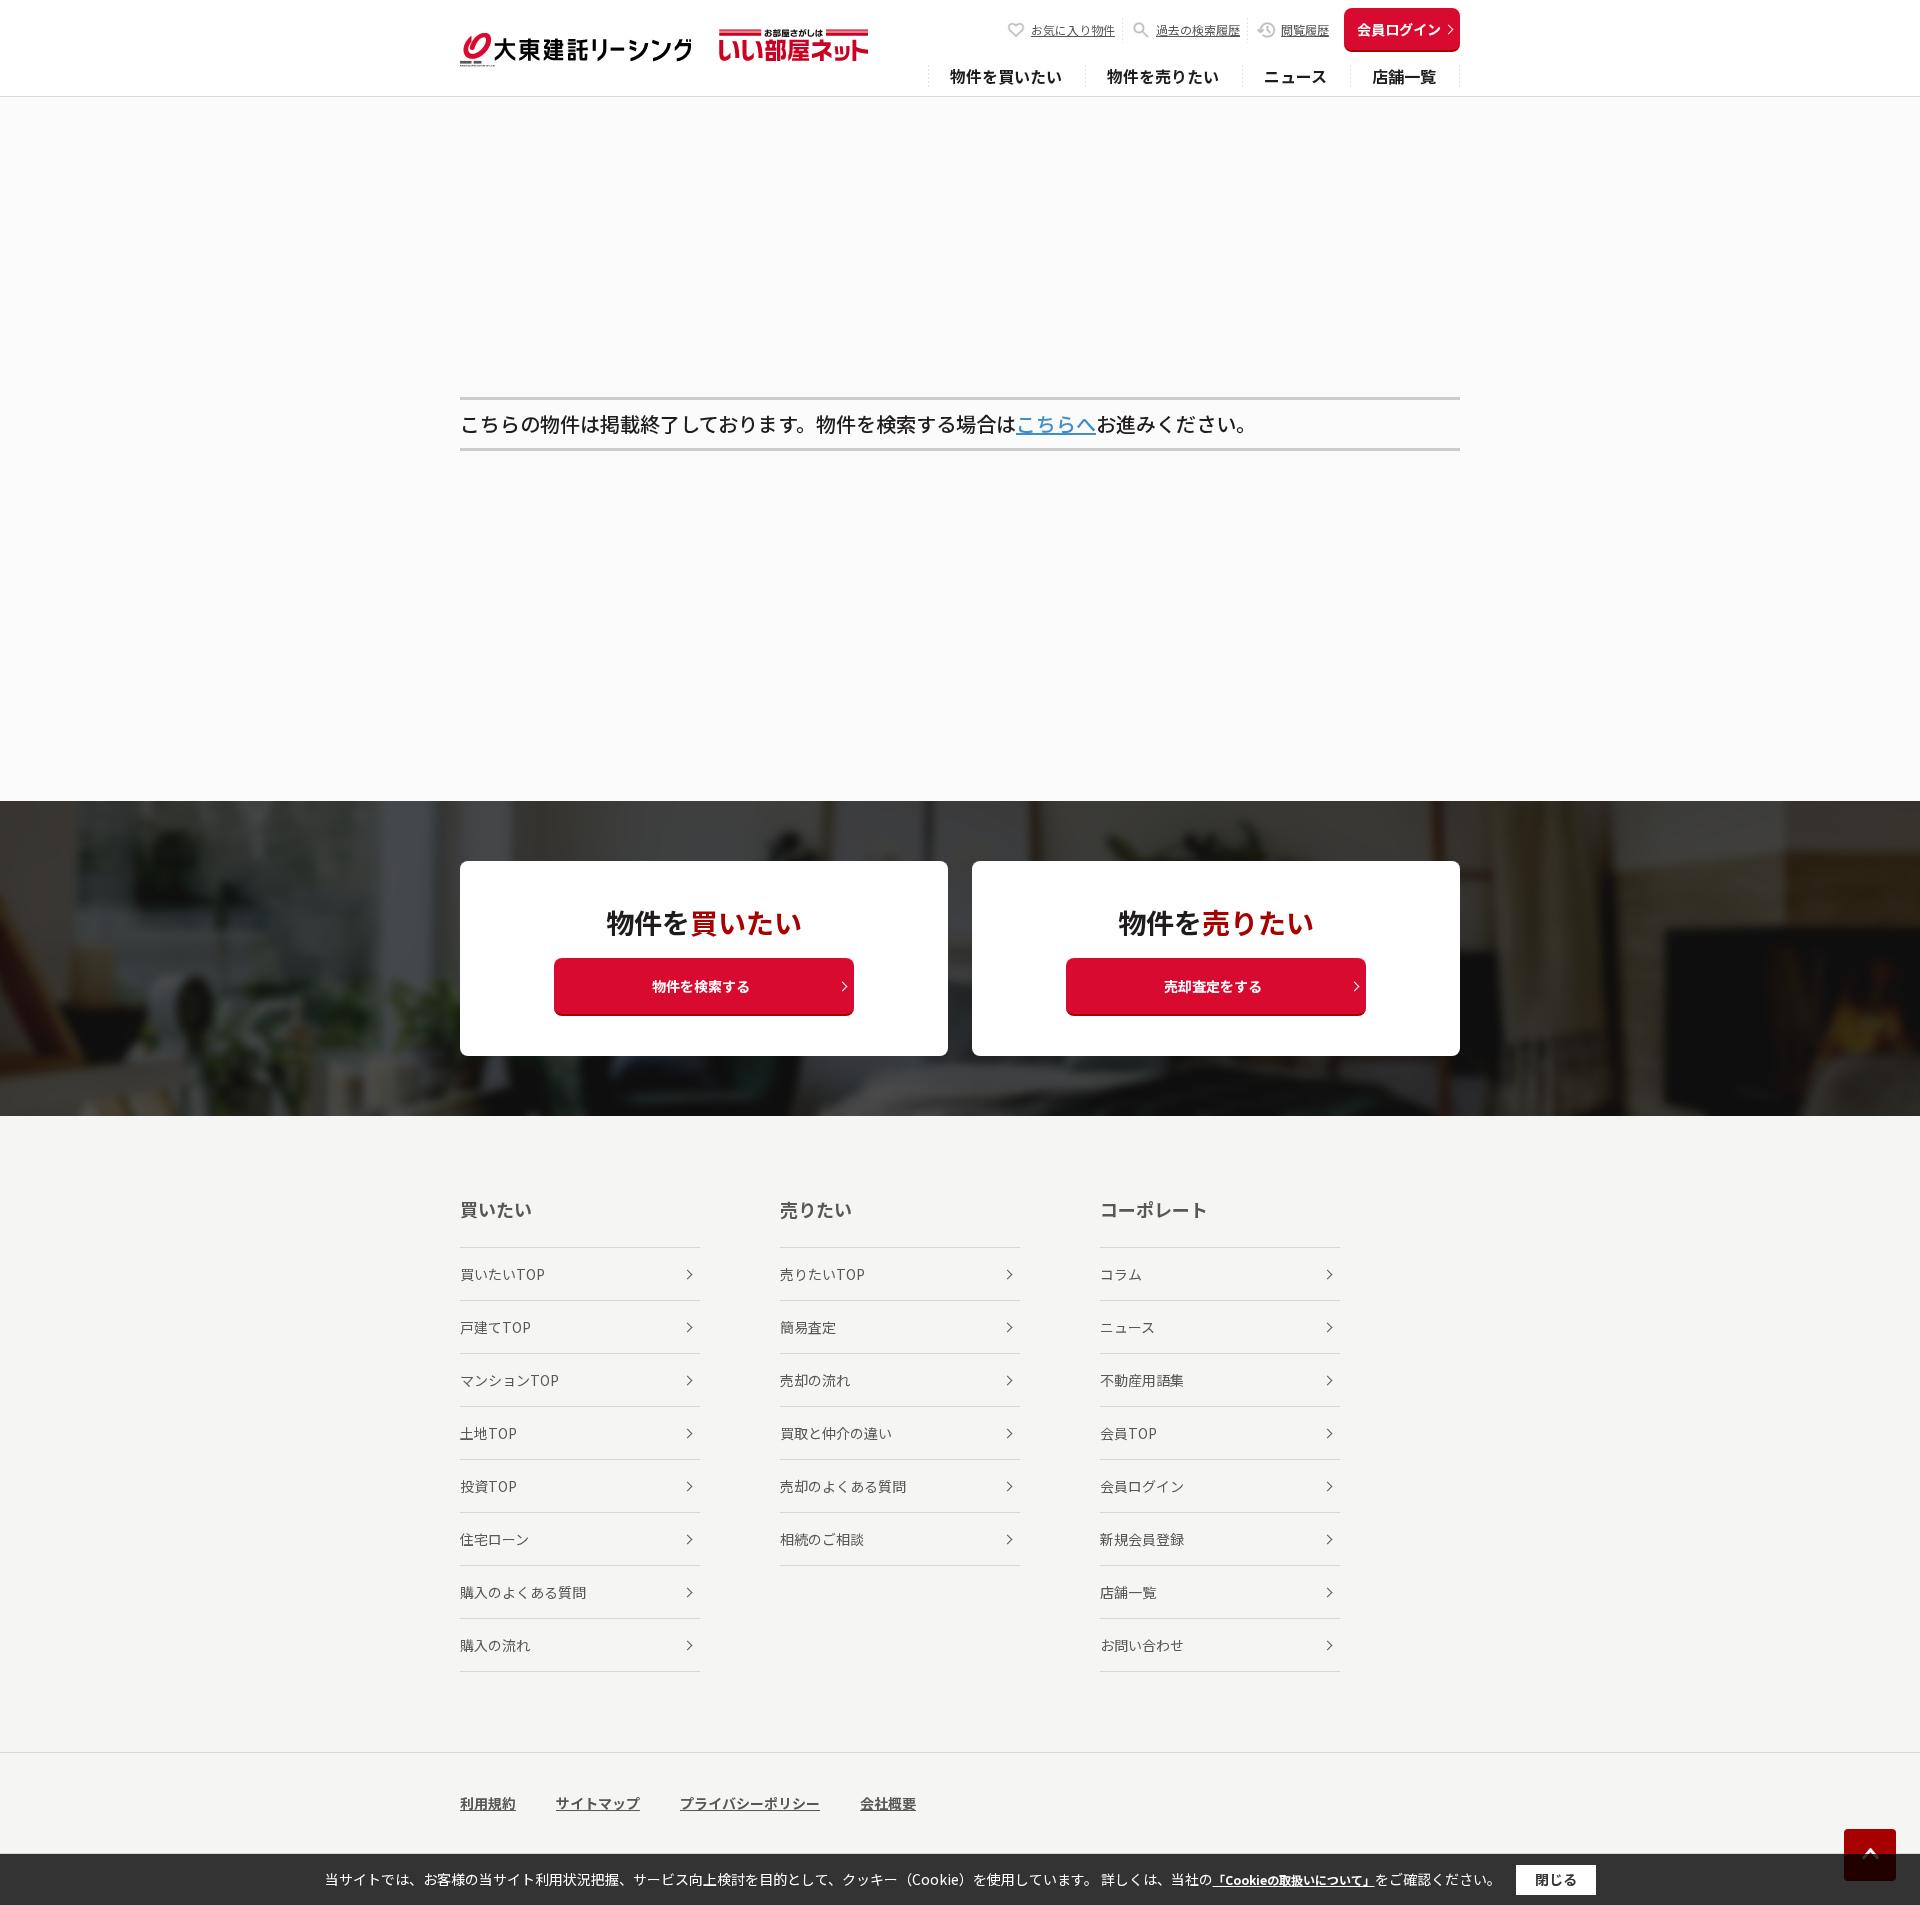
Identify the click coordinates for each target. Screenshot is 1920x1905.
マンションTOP (509, 1380)
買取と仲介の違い (836, 1433)
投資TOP (488, 1486)
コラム (1121, 1274)
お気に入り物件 (1073, 29)
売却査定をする (1213, 986)
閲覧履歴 (1305, 29)
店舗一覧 (1404, 76)
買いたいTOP (502, 1274)
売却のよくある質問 (843, 1486)
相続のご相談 (822, 1539)
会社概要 (888, 1803)
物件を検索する (701, 986)
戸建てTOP (495, 1327)
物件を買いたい (1006, 76)
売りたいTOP (822, 1274)
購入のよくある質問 (523, 1592)
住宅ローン (494, 1539)
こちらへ (1056, 423)
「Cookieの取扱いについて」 (1294, 1879)
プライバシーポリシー (750, 1803)
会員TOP (1128, 1433)
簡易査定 (808, 1327)
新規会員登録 (1142, 1539)
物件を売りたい (1163, 76)
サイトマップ (598, 1803)
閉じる (1556, 1879)
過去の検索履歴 (1198, 29)
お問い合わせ (1142, 1645)
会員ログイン (1399, 29)
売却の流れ (815, 1380)
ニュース (1295, 76)
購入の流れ (495, 1645)
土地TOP (488, 1433)
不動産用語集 (1142, 1380)
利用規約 (488, 1803)
